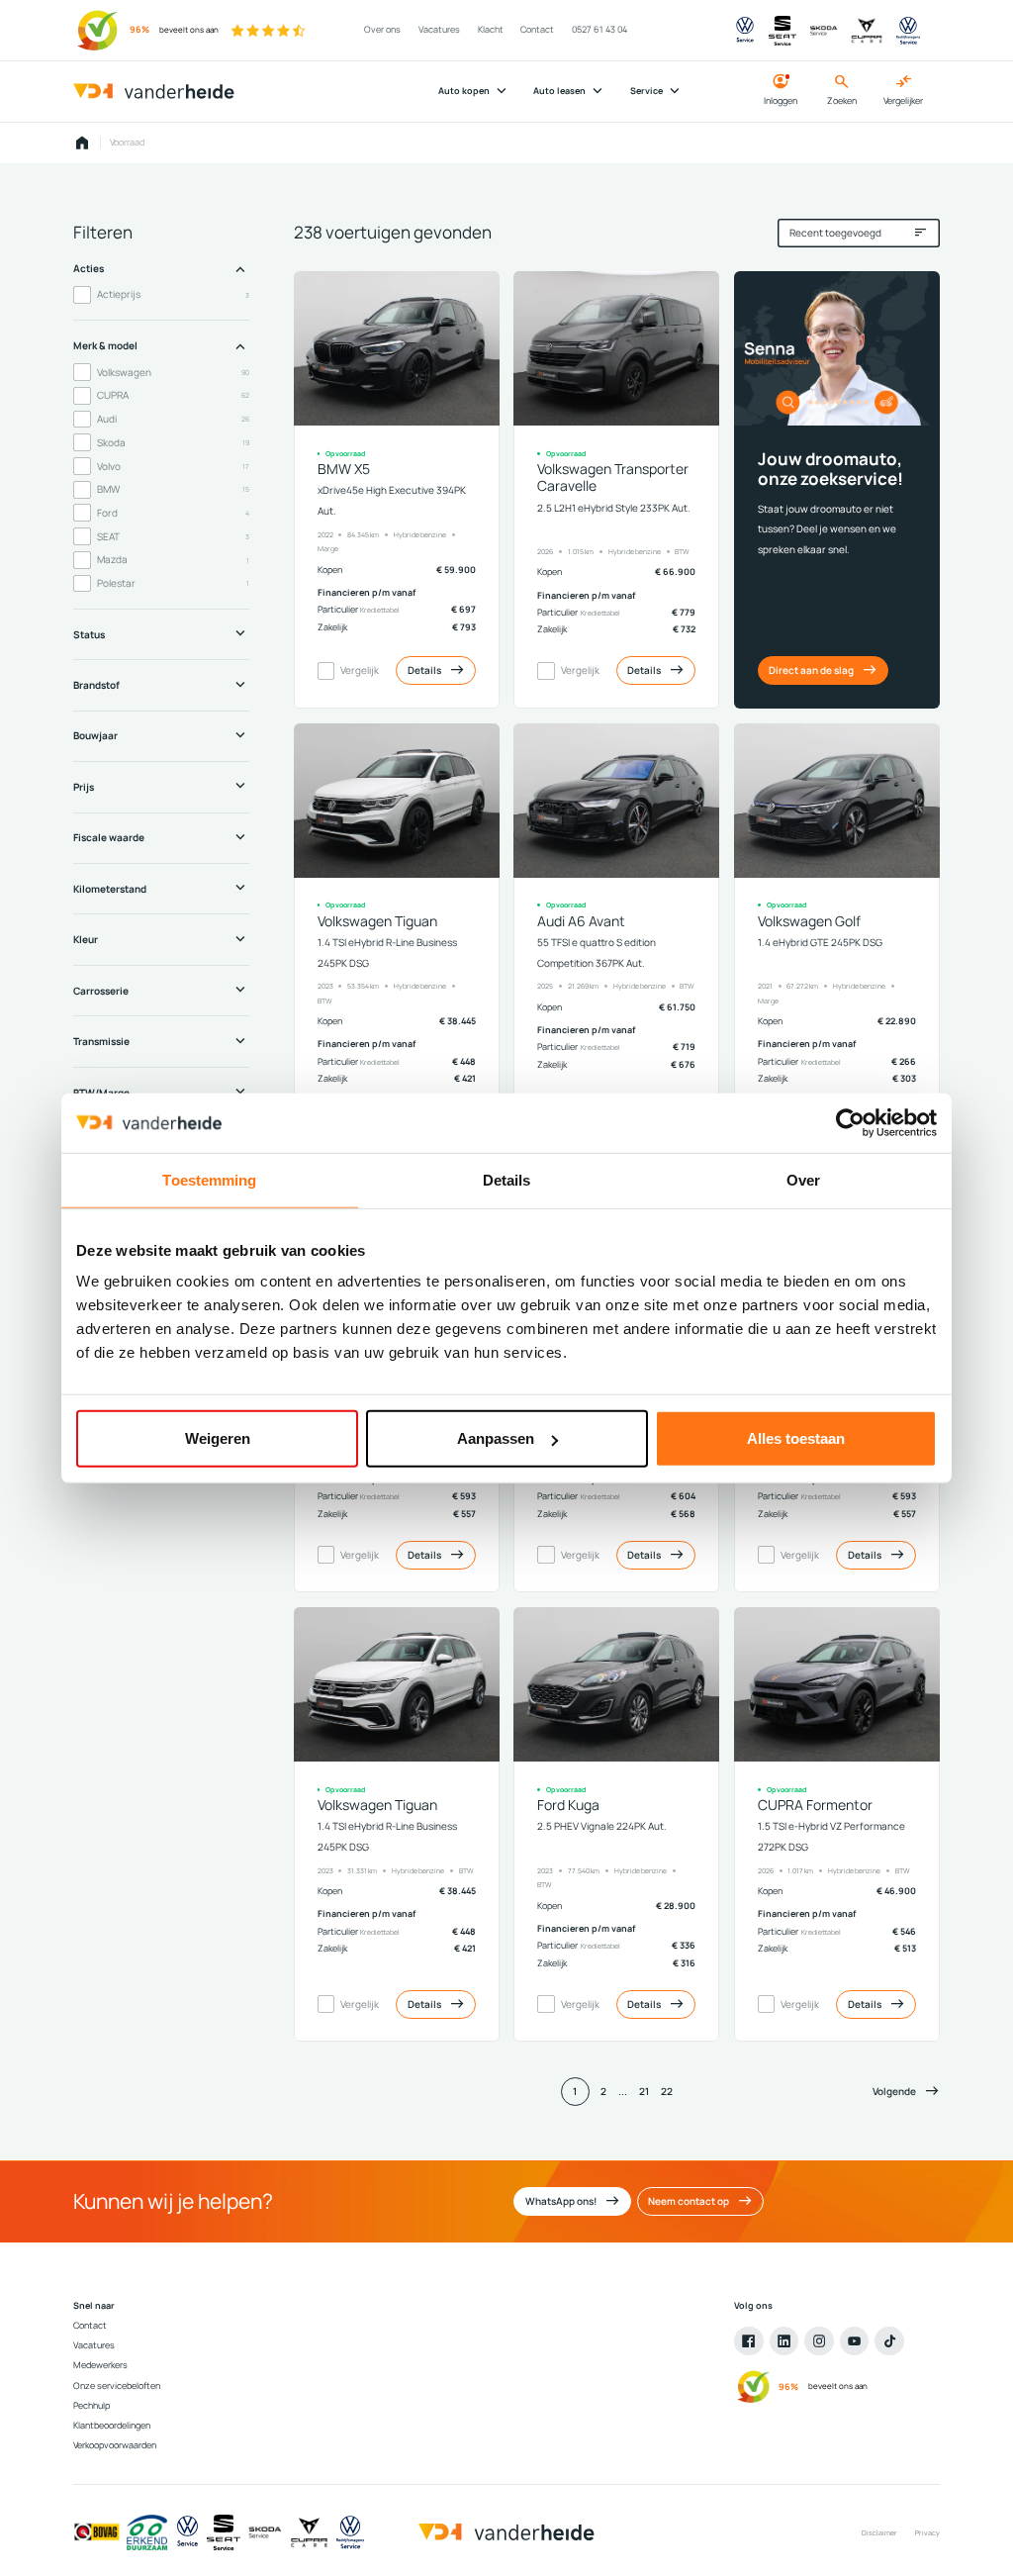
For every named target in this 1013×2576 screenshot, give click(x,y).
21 (644, 2091)
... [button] (623, 2091)
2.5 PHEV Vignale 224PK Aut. (602, 1826)
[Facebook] (749, 2341)
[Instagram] (819, 2341)
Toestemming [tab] (209, 1179)
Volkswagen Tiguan (377, 921)
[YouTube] (855, 2341)
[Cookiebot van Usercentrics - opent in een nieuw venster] (850, 1122)
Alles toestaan (796, 1438)
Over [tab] (803, 1179)
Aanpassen (496, 1438)
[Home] (154, 92)
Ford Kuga (568, 1805)
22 (667, 2091)
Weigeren (218, 1438)
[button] (906, 2092)
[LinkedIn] (784, 2341)
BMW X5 (344, 469)
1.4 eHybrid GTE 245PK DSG (820, 942)
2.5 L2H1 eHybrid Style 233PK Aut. (614, 508)
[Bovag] (96, 2532)
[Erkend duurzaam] (147, 2532)
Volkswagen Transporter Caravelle (613, 477)
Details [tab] (507, 1179)
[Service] (187, 2532)
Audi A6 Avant (581, 921)
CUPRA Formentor (815, 1805)
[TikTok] (889, 2341)
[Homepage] (82, 143)
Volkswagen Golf (809, 921)
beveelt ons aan (189, 30)
